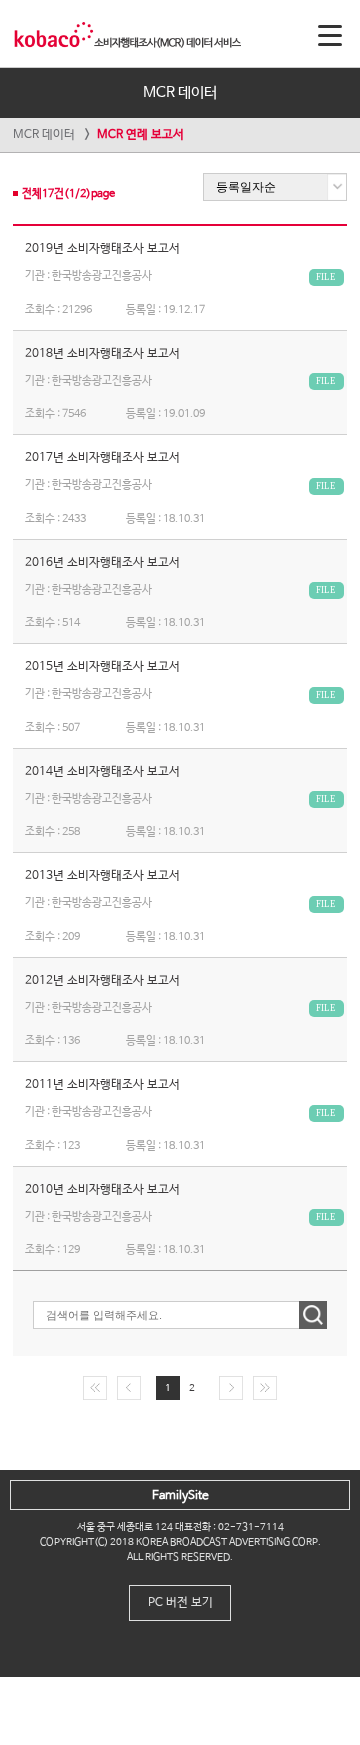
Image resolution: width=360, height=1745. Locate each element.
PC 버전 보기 (180, 1603)
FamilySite (180, 1496)
